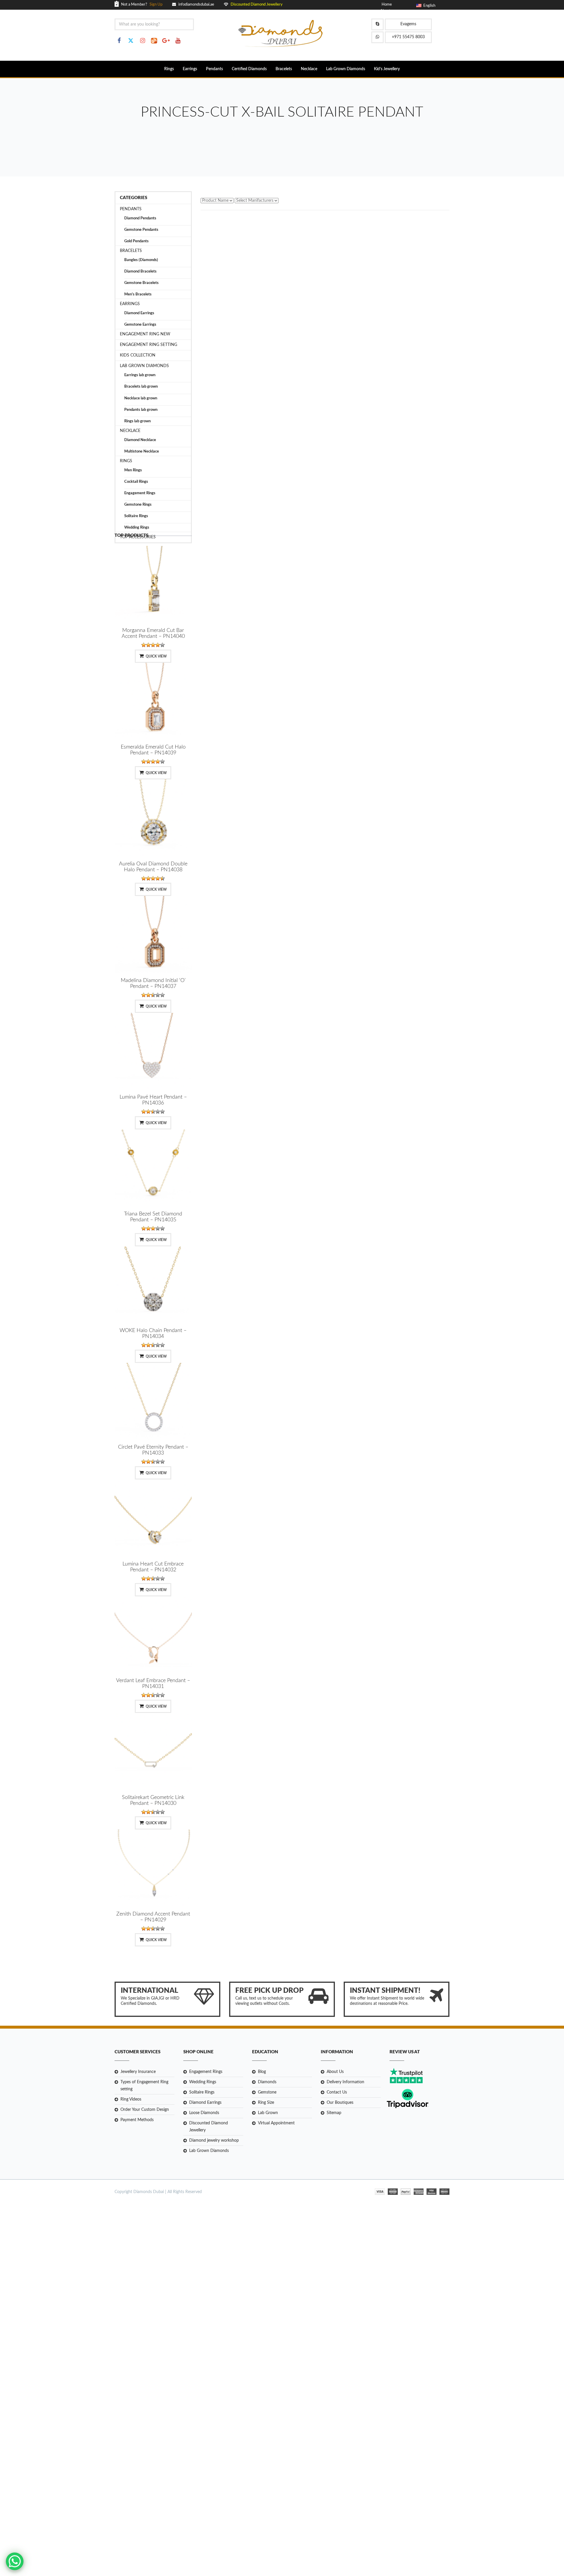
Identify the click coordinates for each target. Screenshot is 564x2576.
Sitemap (334, 2113)
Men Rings (133, 470)
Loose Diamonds (204, 2113)
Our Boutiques (340, 2103)
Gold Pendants (136, 241)
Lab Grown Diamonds (346, 69)
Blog (262, 2072)
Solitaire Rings (136, 516)
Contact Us (337, 2092)
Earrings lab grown (140, 375)
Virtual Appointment (276, 2123)
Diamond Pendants (140, 218)
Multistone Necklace (142, 452)
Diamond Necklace (140, 440)
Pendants (214, 69)
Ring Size (266, 2103)
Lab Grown (268, 2113)
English (428, 6)
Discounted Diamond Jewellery (209, 2127)
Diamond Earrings (139, 313)
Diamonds (267, 2082)
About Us (335, 2072)
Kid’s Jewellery (387, 69)
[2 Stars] (148, 645)
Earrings (190, 69)
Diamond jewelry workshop (214, 2140)
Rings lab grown (137, 421)
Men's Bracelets (138, 294)
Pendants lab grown (141, 410)
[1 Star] (144, 645)
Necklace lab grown (141, 398)
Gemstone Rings (138, 505)
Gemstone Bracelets (141, 283)
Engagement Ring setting (148, 345)
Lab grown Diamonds (144, 366)
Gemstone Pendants (141, 230)
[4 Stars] (158, 645)
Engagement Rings (140, 493)
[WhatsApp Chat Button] (15, 2561)
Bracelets (284, 69)
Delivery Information (345, 2082)
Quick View (156, 656)
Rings (169, 69)
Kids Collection (138, 355)
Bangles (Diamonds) (141, 260)
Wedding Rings (137, 528)
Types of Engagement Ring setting (144, 2086)
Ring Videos (131, 2099)
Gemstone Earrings (140, 325)
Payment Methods (137, 2120)
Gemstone (267, 2092)
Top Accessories (138, 537)
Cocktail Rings (136, 482)
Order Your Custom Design (145, 2110)
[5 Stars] (162, 645)
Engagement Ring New (145, 334)
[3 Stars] (153, 645)
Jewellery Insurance (138, 2072)
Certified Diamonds (249, 69)
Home (387, 5)
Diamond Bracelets (140, 271)
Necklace (309, 69)
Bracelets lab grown (141, 387)
